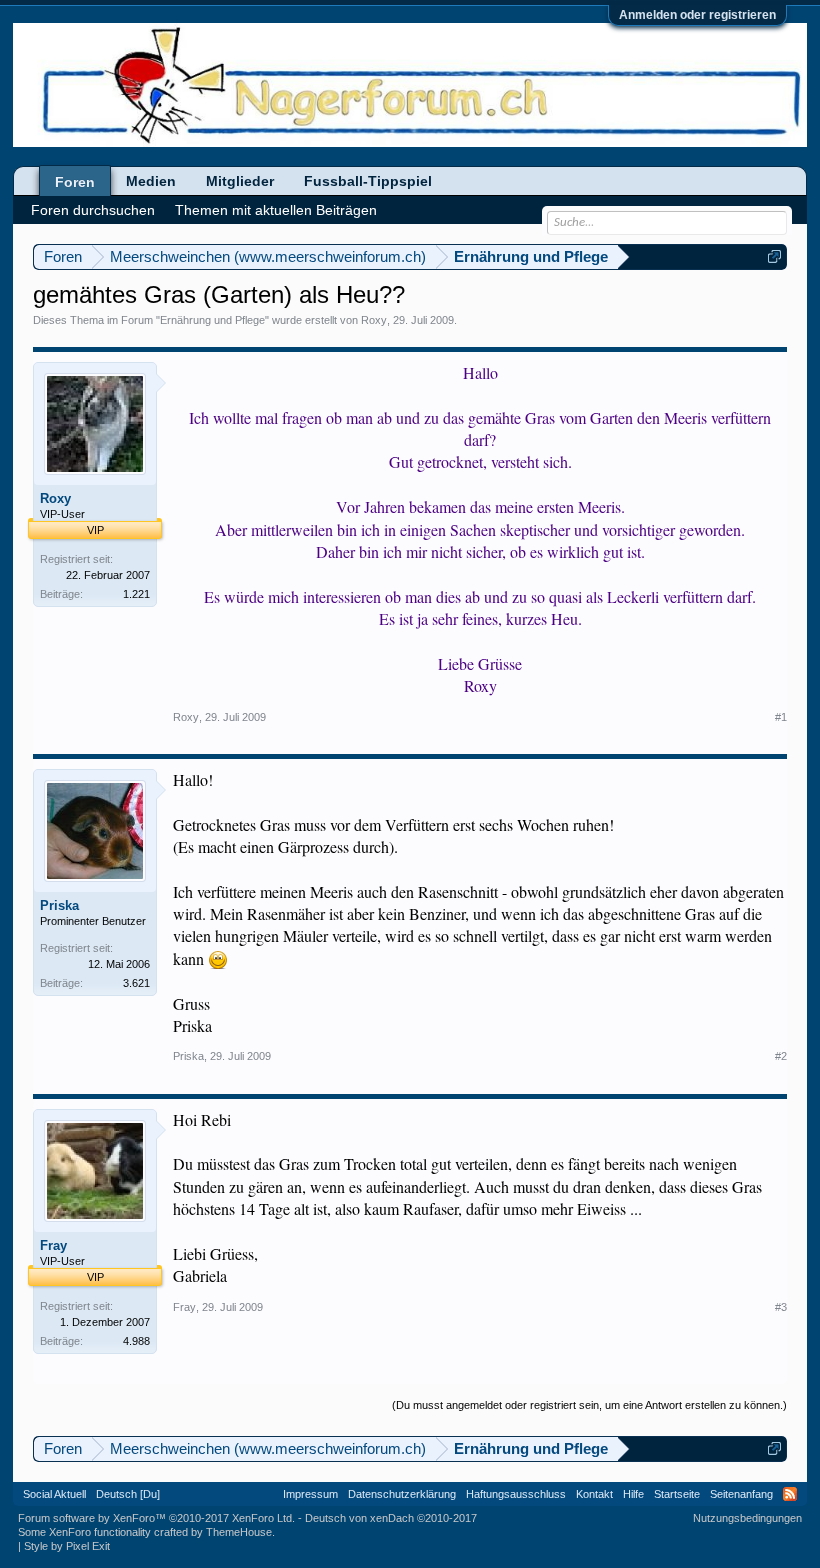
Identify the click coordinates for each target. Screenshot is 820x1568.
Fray (53, 1245)
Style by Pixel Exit (67, 1546)
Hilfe (633, 1494)
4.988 (136, 1341)
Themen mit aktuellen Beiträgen (276, 210)
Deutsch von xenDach (391, 1518)
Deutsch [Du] (128, 1494)
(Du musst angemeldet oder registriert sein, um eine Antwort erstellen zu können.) (589, 1405)
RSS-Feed (790, 1494)
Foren (75, 182)
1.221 (136, 594)
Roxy (374, 320)
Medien (151, 181)
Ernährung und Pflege (212, 320)
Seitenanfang (741, 1494)
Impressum (310, 1494)
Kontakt (594, 1494)
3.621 (136, 983)
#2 (781, 1056)
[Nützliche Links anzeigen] (774, 256)
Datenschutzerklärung (402, 1494)
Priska (59, 905)
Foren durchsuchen (93, 210)
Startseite (677, 1494)
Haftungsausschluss (516, 1494)
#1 (781, 717)
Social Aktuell (54, 1494)
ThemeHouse (239, 1532)
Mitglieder (240, 181)
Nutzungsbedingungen (747, 1518)
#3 (781, 1307)
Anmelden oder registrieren (697, 15)
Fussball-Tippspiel (368, 181)
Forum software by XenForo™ (156, 1518)
